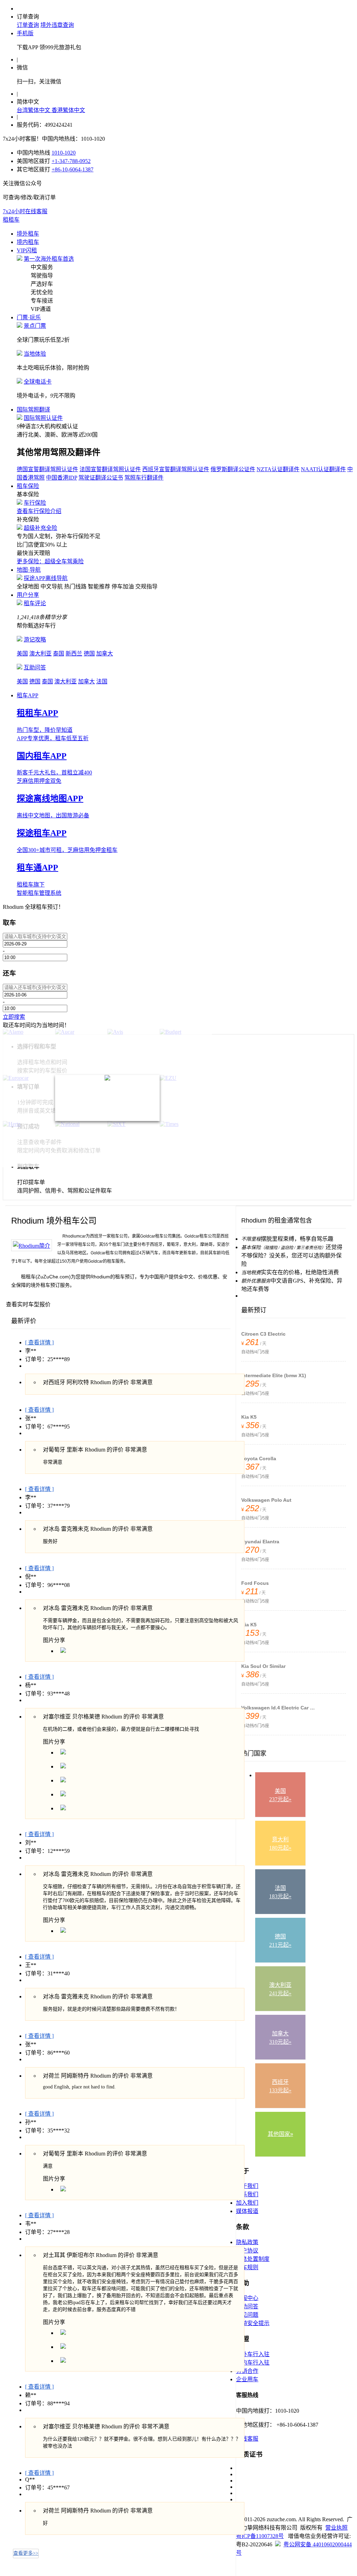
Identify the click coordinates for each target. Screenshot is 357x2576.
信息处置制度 (253, 2259)
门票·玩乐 (29, 317)
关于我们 (247, 2186)
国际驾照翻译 (33, 410)
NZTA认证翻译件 (278, 469)
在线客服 (247, 2439)
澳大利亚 (40, 654)
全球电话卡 (38, 382)
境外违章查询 (57, 25)
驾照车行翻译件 (144, 478)
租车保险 (28, 486)
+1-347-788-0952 (71, 161)
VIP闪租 (27, 250)
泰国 (59, 654)
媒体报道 (247, 2211)
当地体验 (35, 354)
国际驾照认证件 (43, 418)
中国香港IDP (62, 478)
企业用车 (247, 2379)
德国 (89, 654)
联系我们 (247, 2194)
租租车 (11, 220)
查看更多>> (26, 2553)
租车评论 (35, 603)
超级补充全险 (40, 528)
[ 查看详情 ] (39, 1342)
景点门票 (35, 326)
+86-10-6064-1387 (73, 169)
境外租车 (28, 234)
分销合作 (247, 2371)
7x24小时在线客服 (25, 211)
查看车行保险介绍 (39, 511)
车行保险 (35, 503)
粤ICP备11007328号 (260, 2536)
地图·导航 (29, 570)
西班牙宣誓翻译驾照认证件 (176, 469)
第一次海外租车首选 (49, 259)
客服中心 (247, 2298)
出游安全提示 (253, 2323)
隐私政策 (247, 2242)
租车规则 (247, 2267)
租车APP (28, 695)
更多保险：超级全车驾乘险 (50, 561)
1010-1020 (64, 153)
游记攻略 (35, 640)
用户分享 (28, 595)
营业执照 (336, 2528)
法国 (102, 681)
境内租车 (28, 242)
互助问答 (35, 667)
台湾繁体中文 (34, 110)
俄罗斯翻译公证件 (233, 469)
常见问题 (247, 2315)
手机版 (25, 33)
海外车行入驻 (253, 2354)
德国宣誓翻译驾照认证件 (47, 469)
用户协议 (247, 2251)
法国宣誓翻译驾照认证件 (110, 469)
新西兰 (74, 654)
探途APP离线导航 (46, 578)
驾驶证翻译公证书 (101, 478)
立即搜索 (14, 1017)
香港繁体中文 (68, 110)
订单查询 (28, 25)
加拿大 (105, 654)
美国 (22, 654)
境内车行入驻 (253, 2363)
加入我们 (247, 2203)
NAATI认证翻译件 (323, 469)
